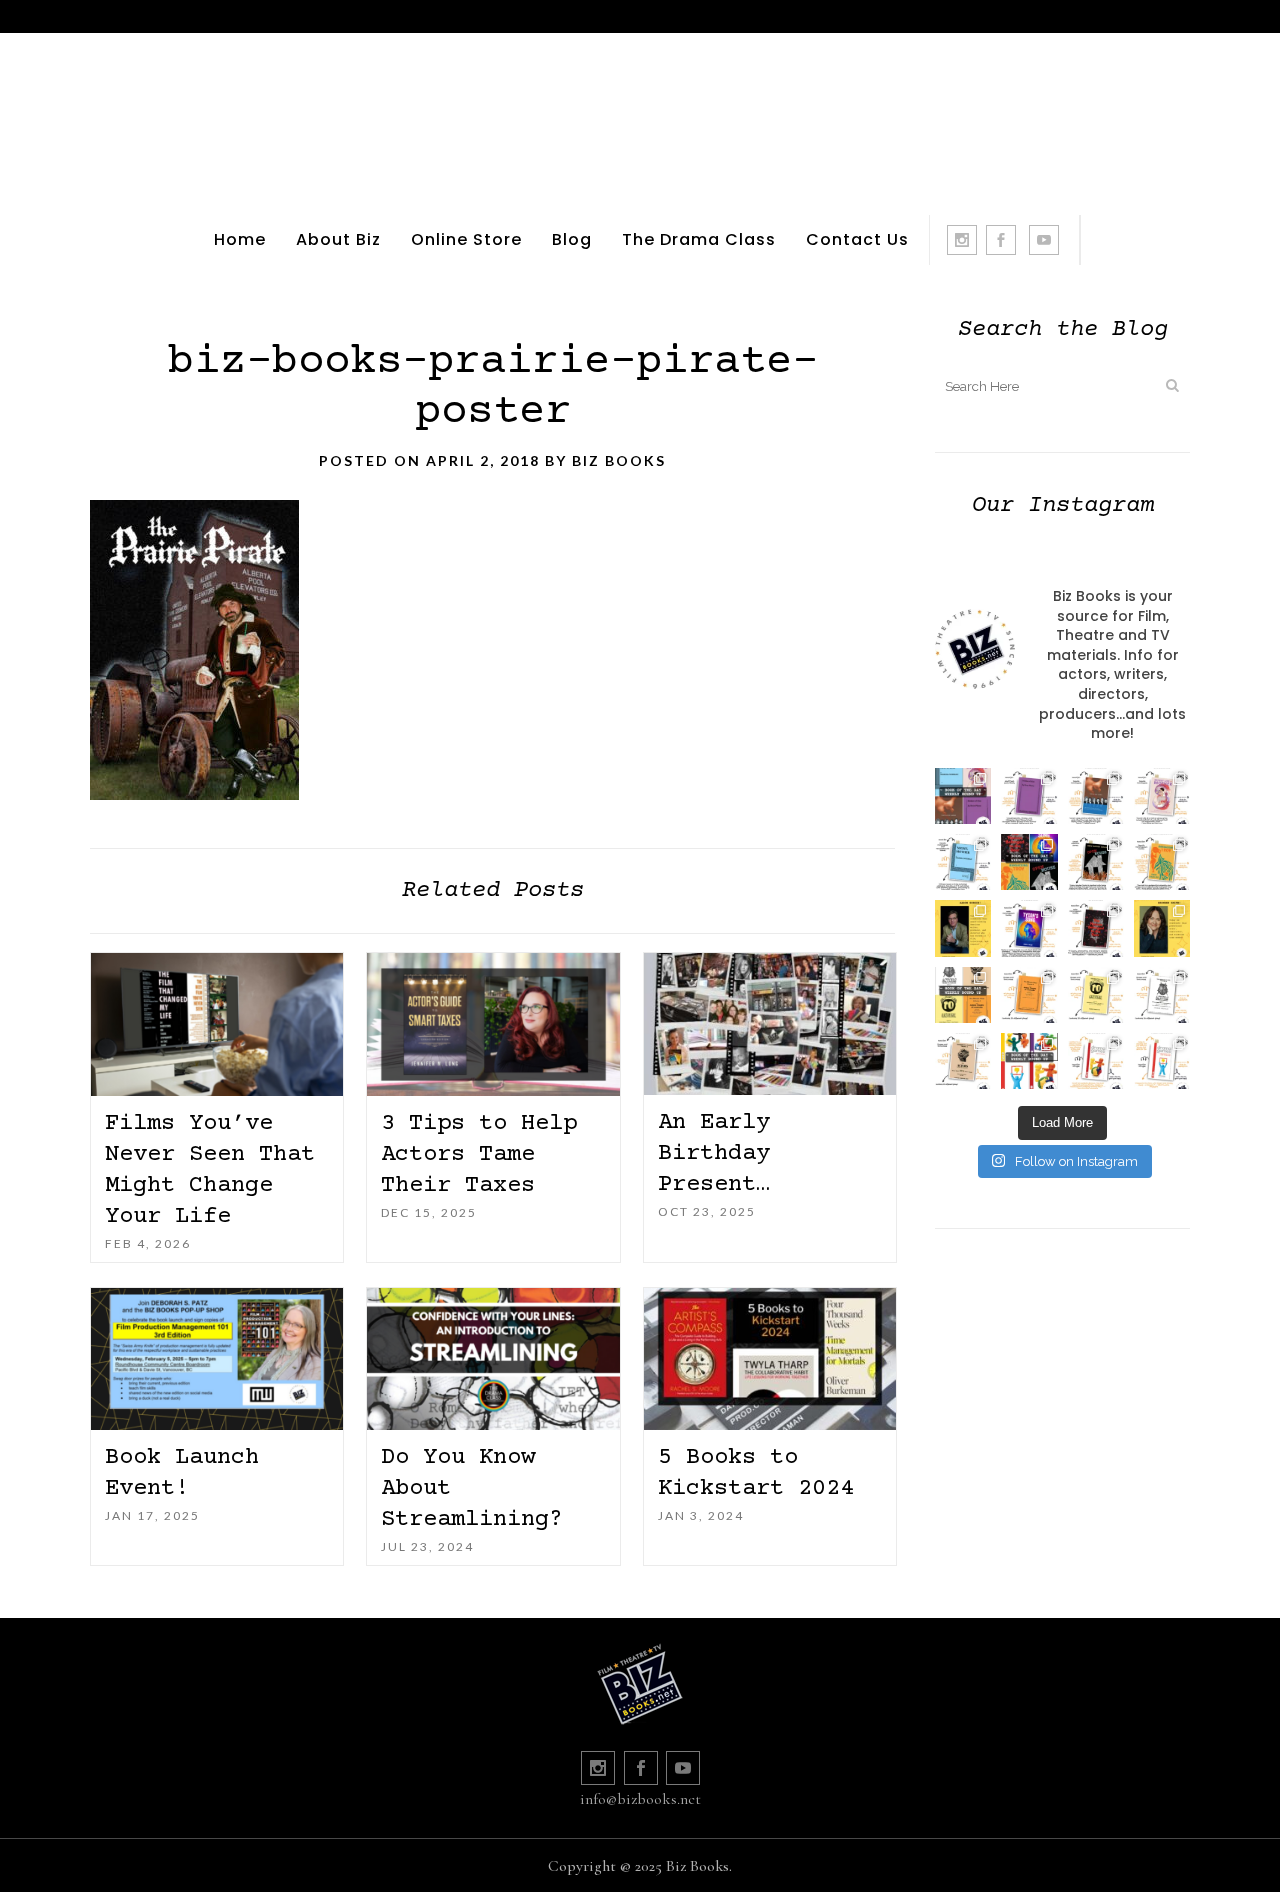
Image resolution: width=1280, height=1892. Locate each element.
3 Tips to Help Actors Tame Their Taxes (479, 1154)
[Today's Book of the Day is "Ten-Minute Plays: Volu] (1029, 995)
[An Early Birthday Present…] (770, 1024)
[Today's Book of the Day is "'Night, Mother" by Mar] (963, 862)
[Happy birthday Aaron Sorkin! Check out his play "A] (963, 928)
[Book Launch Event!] (217, 1359)
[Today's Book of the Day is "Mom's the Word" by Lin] (1096, 796)
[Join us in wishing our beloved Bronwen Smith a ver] (1162, 928)
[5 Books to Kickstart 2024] (770, 1359)
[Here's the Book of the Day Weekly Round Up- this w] (963, 796)
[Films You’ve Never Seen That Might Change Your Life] (217, 1024)
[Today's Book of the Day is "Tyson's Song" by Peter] (1029, 928)
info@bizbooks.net (640, 1799)
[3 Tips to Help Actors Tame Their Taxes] (493, 1024)
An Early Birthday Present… (714, 1153)
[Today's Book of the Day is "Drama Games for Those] (1162, 1061)
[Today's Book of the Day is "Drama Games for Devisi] (1096, 1061)
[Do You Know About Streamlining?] (493, 1359)
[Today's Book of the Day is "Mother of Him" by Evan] (1029, 796)
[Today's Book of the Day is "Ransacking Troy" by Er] (1162, 862)
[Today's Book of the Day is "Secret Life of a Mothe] (1162, 796)
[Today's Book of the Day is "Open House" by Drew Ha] (1096, 862)
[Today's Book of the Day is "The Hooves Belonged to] (1096, 928)
